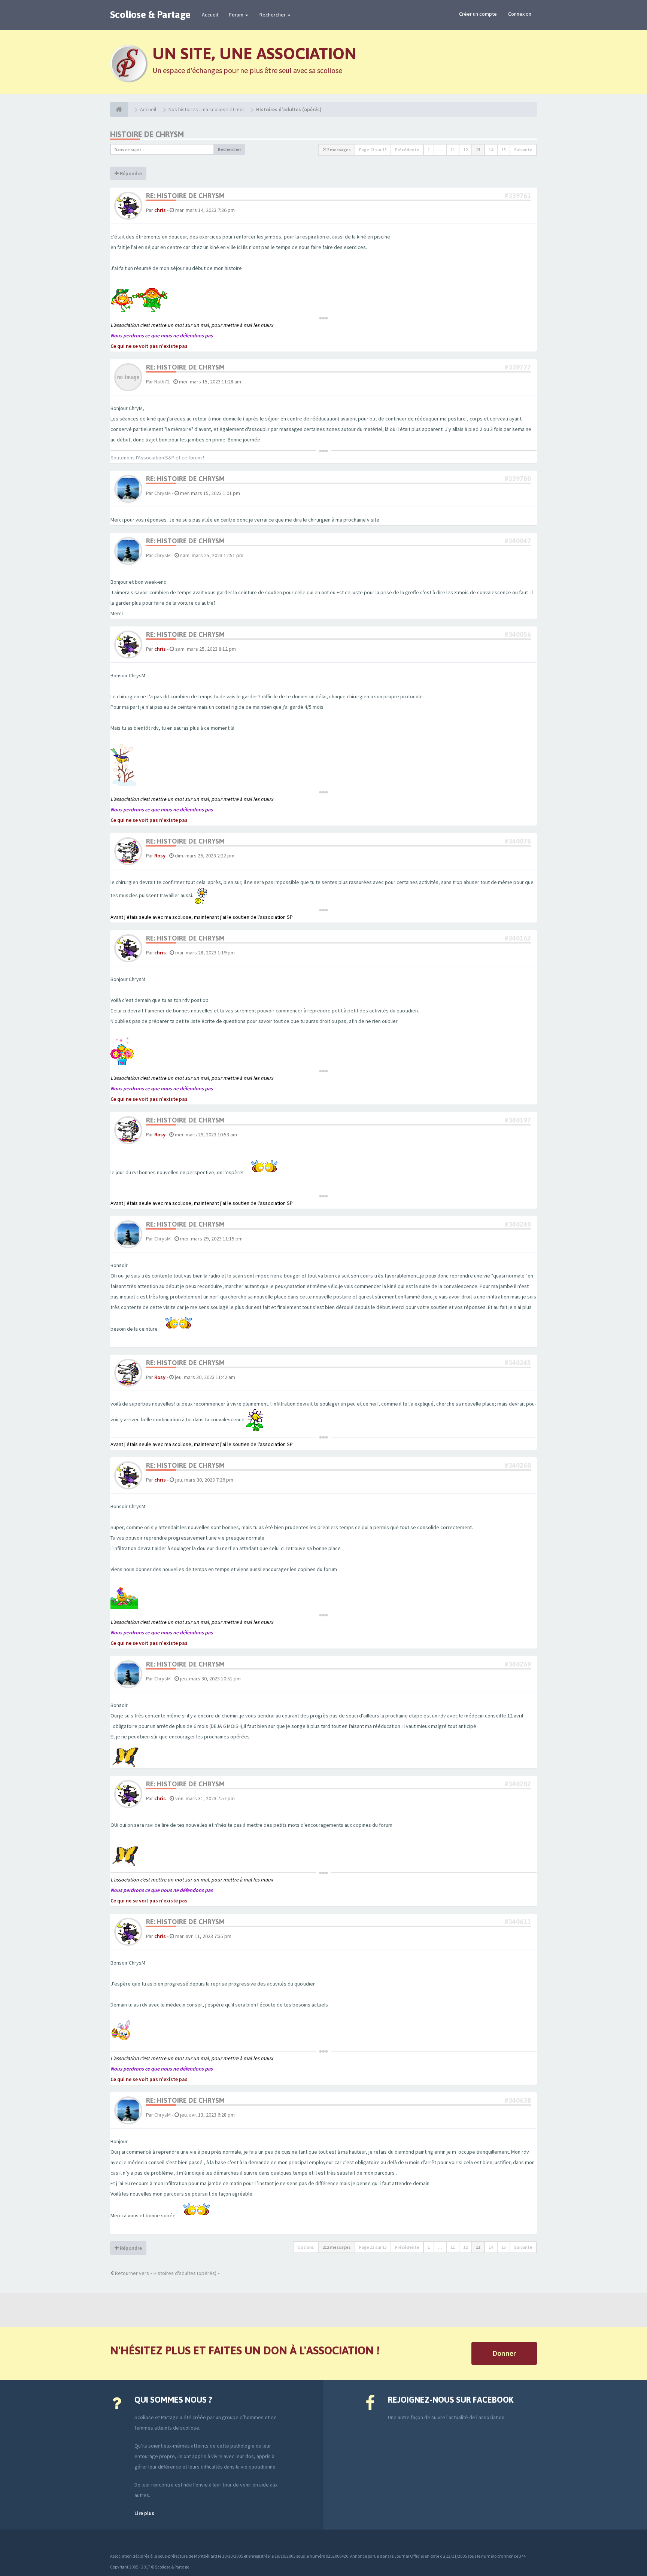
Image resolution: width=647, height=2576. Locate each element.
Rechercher (273, 15)
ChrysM (162, 493)
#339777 (518, 367)
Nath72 (162, 382)
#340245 (518, 1363)
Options (306, 2247)
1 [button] (429, 150)
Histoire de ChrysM (147, 134)
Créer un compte (478, 14)
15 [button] (504, 150)
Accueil (210, 15)
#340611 (518, 1922)
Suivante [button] (523, 150)
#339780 (518, 479)
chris (160, 210)
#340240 (518, 1224)
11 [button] (453, 150)
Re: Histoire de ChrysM (185, 196)
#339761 (518, 196)
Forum (237, 15)
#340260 (518, 1465)
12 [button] (465, 150)
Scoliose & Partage (150, 15)
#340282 (518, 1784)
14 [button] (491, 150)
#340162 (518, 938)
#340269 (518, 1664)
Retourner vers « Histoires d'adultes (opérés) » (167, 2273)
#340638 (518, 2100)
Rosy (160, 856)
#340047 (518, 541)
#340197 (518, 1120)
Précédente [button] (407, 150)
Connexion (520, 14)
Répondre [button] (130, 173)
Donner (504, 2353)
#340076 (518, 841)
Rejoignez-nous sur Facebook (451, 2400)
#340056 (518, 634)
